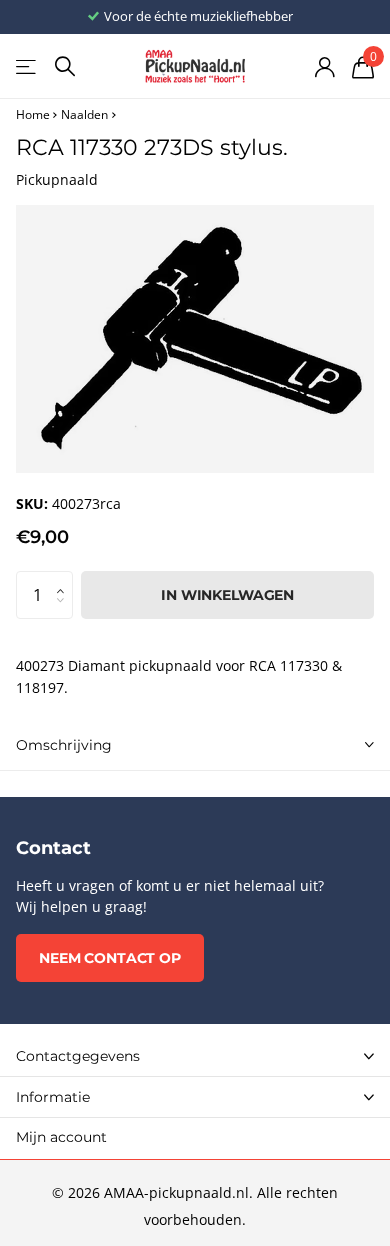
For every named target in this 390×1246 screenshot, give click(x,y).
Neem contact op (110, 958)
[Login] (324, 67)
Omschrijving (64, 745)
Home (33, 114)
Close (195, 1056)
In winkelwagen (227, 595)
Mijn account (61, 1137)
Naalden (84, 114)
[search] (65, 66)
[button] (65, 578)
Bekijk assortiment (27, 66)
